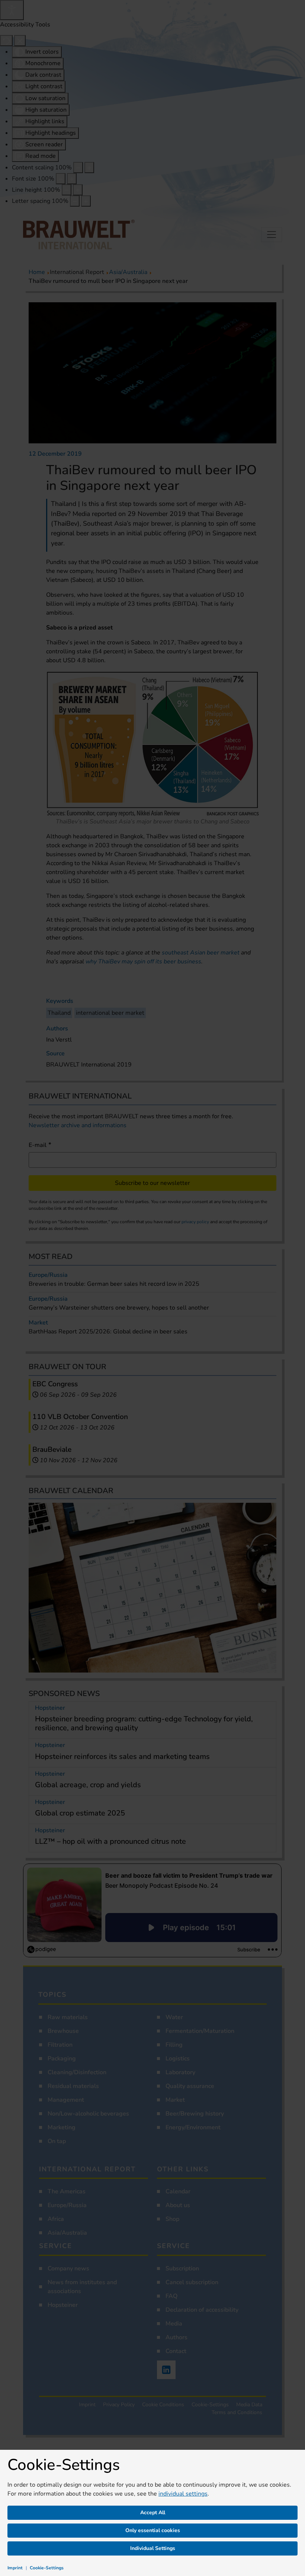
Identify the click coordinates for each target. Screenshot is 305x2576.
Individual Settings (153, 2548)
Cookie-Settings (47, 2568)
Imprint (15, 2568)
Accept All (153, 2513)
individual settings (183, 2494)
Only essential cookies (153, 2530)
